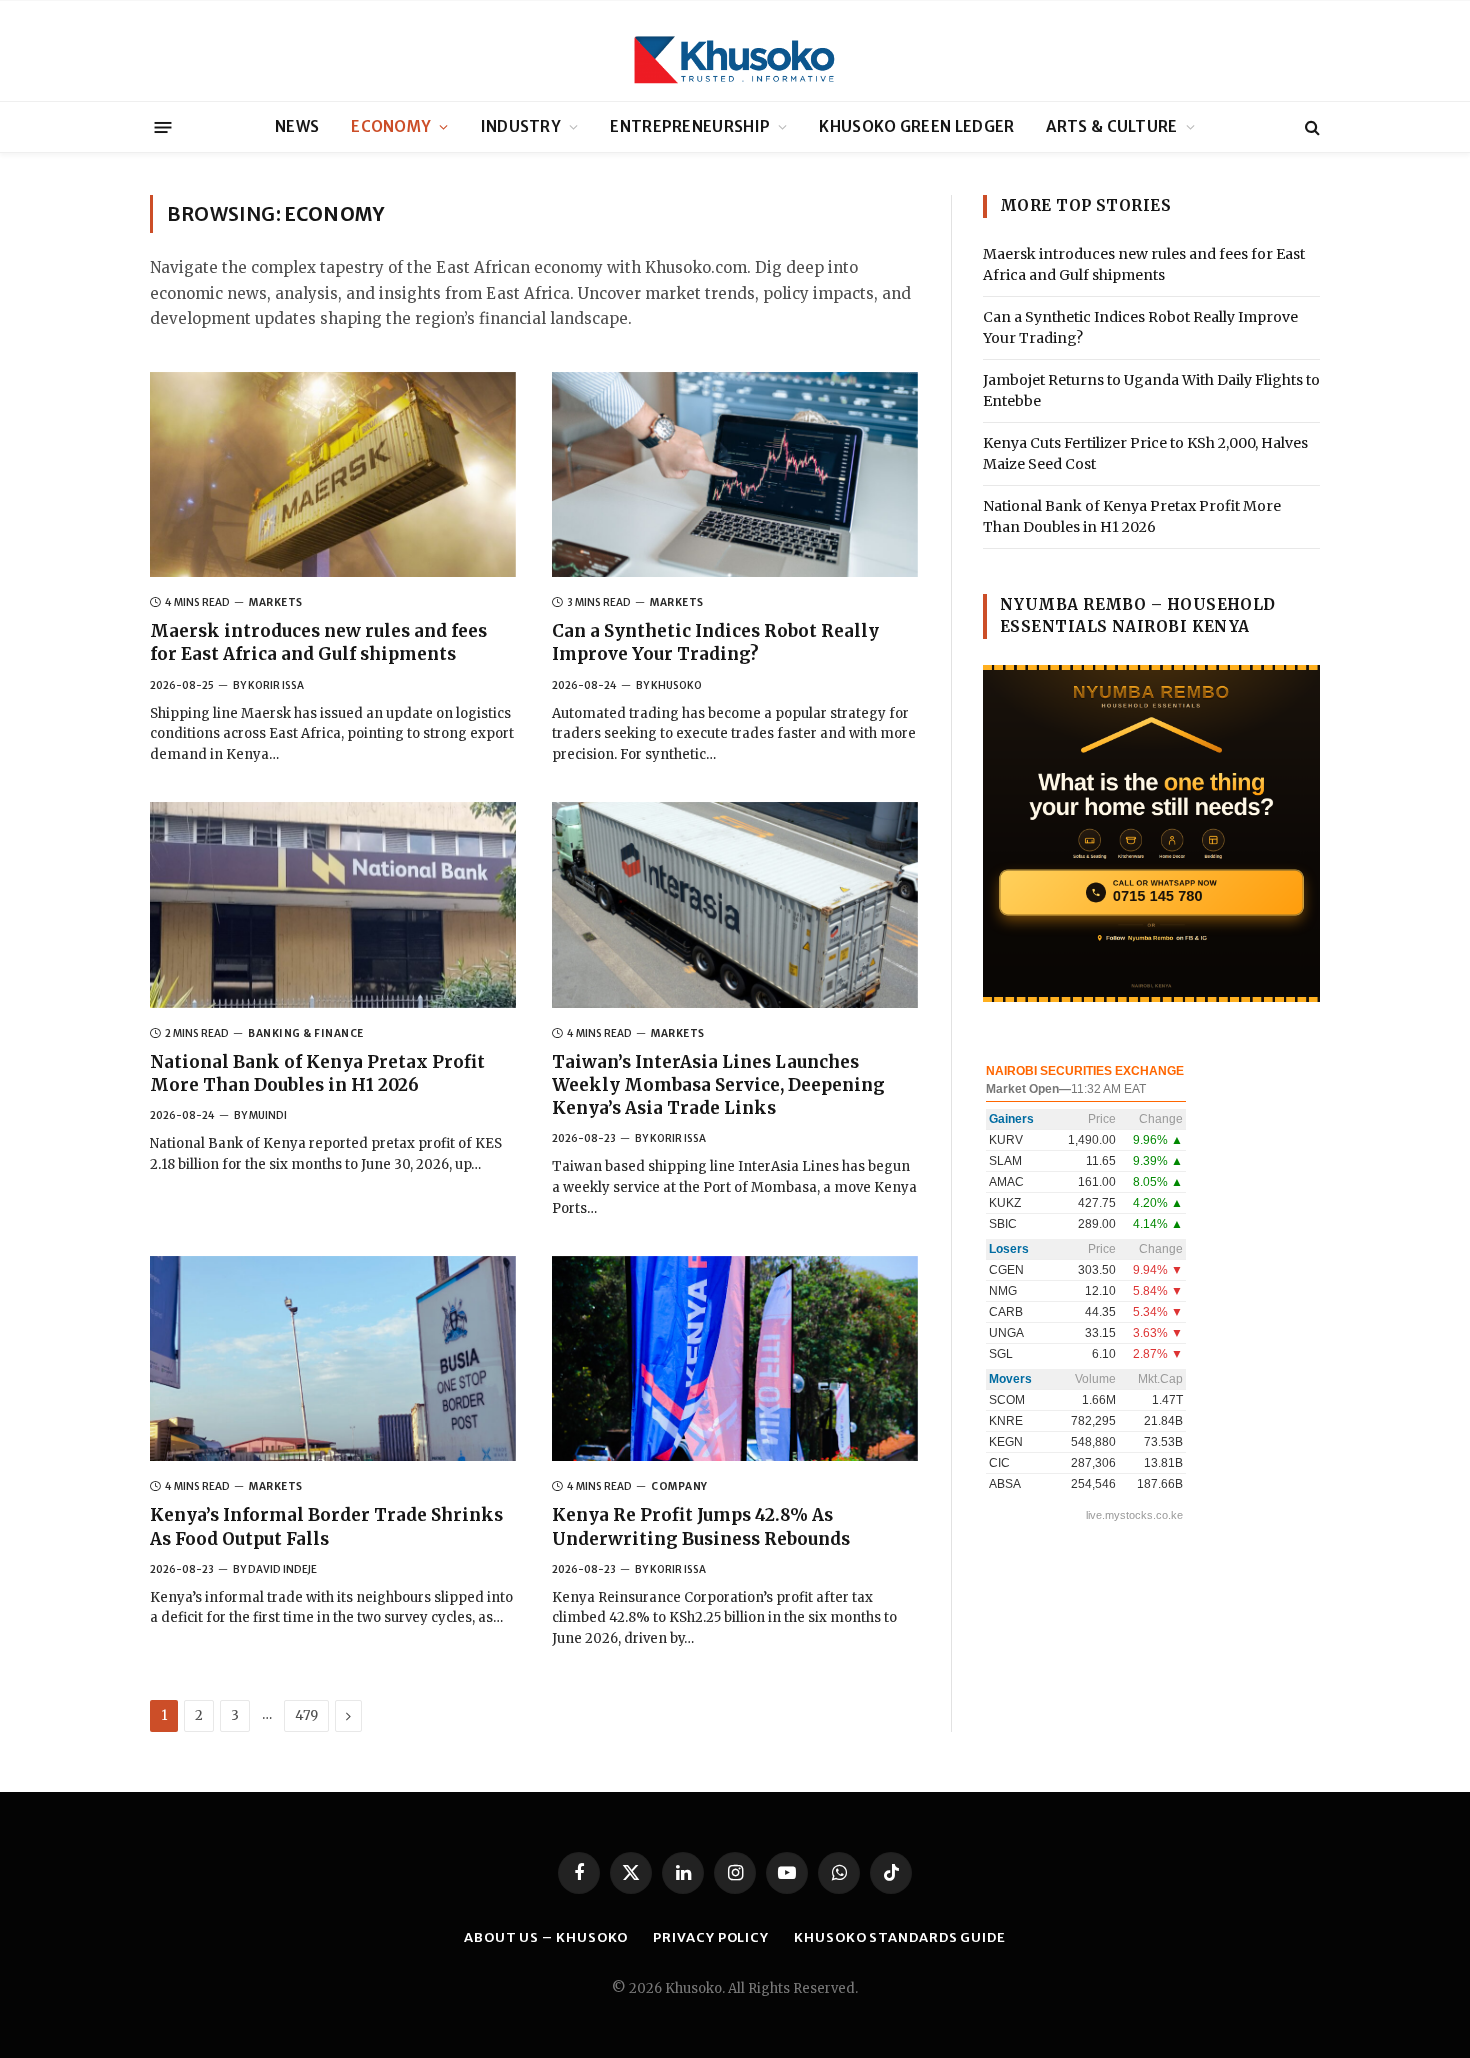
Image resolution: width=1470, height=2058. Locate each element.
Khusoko (676, 685)
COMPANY (679, 1486)
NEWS (297, 126)
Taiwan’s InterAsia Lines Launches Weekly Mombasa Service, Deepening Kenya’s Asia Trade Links (718, 1085)
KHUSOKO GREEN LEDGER (916, 126)
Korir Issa (276, 685)
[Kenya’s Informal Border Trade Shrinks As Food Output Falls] (333, 1359)
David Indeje (282, 1569)
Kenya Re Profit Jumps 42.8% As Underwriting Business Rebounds (701, 1526)
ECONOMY (391, 126)
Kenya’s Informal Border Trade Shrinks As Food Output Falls (326, 1526)
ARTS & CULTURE (1111, 126)
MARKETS (276, 602)
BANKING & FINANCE (306, 1033)
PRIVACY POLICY (711, 1937)
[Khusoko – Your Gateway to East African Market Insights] (735, 51)
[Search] (1310, 127)
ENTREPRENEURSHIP (690, 126)
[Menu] (163, 126)
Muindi (268, 1115)
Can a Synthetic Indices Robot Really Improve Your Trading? (715, 642)
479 (306, 1715)
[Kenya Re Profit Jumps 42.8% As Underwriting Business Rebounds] (735, 1359)
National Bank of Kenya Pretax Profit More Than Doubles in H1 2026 (317, 1073)
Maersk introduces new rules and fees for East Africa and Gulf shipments (318, 642)
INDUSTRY (521, 126)
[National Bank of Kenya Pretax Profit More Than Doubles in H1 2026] (333, 905)
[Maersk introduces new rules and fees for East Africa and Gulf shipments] (333, 475)
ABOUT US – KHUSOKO (546, 1937)
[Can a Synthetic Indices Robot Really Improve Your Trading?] (735, 475)
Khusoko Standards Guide (900, 1937)
